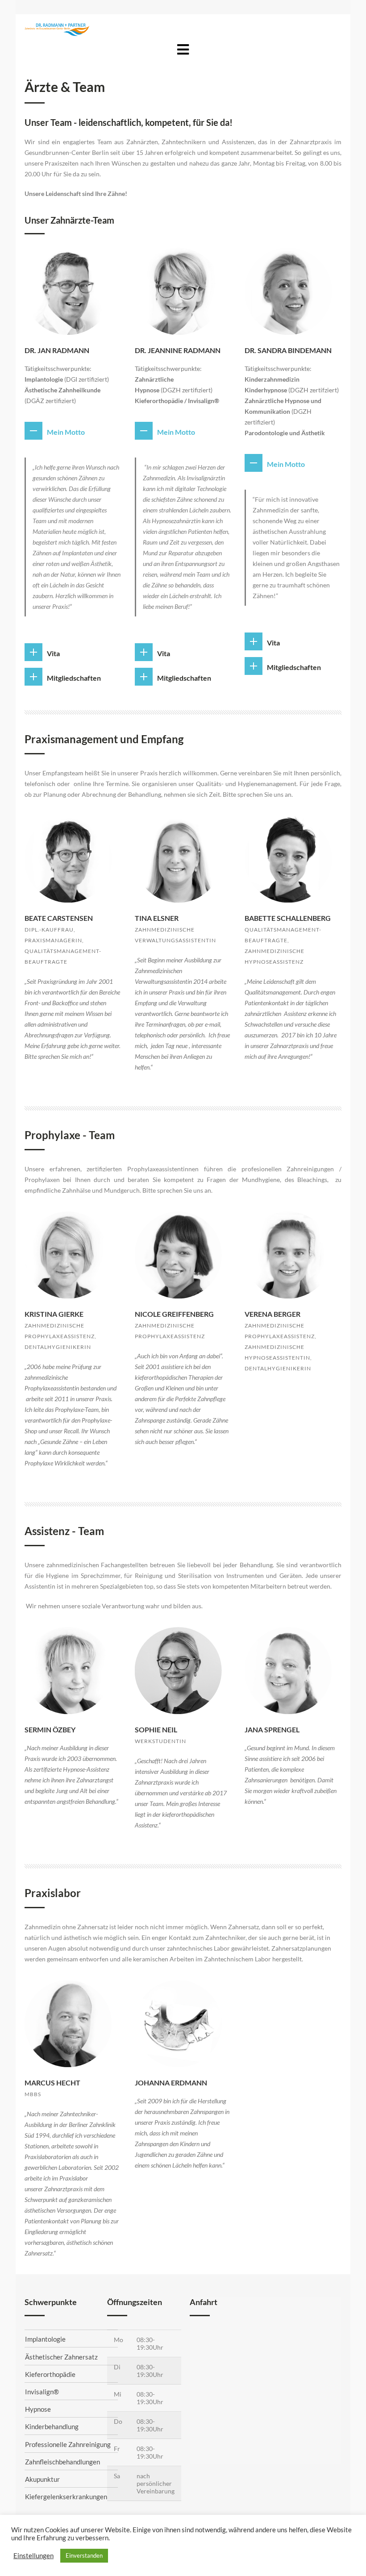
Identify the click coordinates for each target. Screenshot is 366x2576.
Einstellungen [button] (33, 2556)
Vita (53, 653)
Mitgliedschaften (74, 678)
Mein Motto (66, 432)
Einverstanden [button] (84, 2555)
